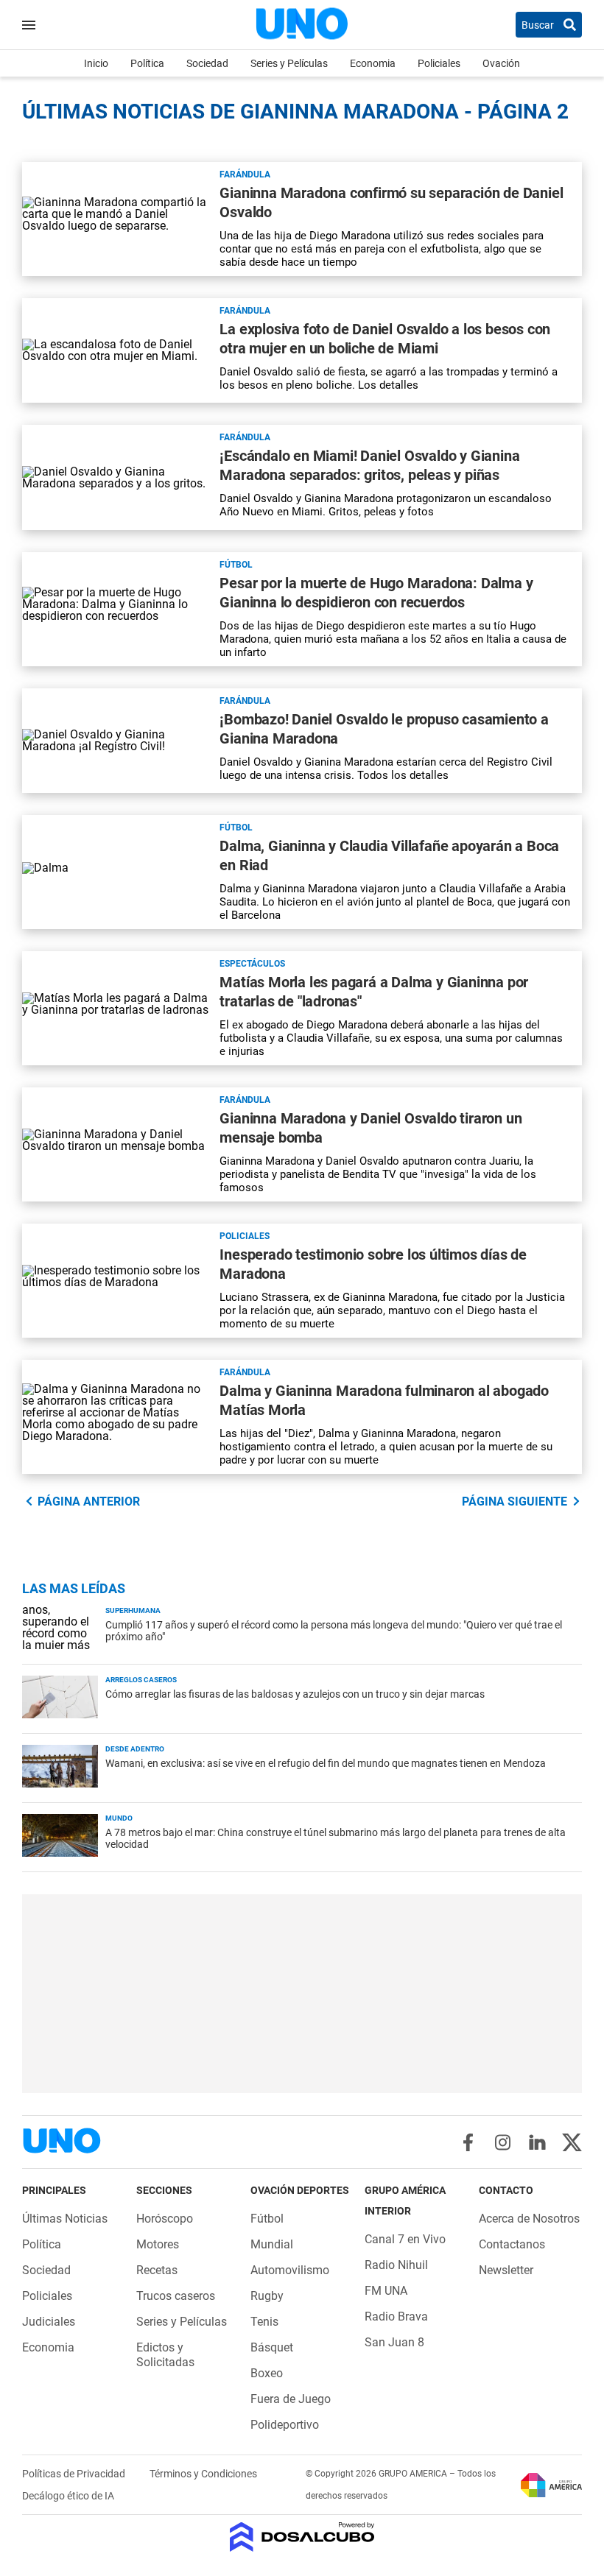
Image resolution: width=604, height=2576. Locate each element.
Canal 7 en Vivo (405, 2239)
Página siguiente (515, 1502)
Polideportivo (285, 2425)
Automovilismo (290, 2270)
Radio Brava (396, 2316)
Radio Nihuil (396, 2265)
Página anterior (89, 1502)
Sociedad (207, 63)
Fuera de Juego (291, 2399)
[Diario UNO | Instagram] (503, 2142)
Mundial (272, 2244)
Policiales (439, 63)
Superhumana (133, 1610)
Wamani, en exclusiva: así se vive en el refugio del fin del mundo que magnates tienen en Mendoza (326, 1763)
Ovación (501, 63)
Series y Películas (289, 63)
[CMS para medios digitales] (302, 2538)
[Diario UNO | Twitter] (572, 2142)
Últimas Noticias (65, 2219)
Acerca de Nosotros (529, 2219)
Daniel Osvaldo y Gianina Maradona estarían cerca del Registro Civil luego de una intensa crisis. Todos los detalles (386, 769)
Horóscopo (165, 2219)
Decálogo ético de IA (68, 2496)
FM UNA (386, 2291)
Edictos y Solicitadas (165, 2355)
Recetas (157, 2270)
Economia (373, 63)
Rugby (267, 2296)
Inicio (96, 63)
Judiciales (49, 2322)
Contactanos (512, 2244)
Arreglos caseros (141, 1680)
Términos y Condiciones (203, 2474)
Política (147, 63)
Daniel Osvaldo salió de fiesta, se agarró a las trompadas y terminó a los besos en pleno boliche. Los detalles (389, 378)
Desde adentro (135, 1749)
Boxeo (267, 2373)
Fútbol (236, 565)
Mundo (119, 1818)
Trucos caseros (176, 2296)
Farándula (245, 174)
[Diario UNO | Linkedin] (537, 2142)
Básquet (272, 2347)
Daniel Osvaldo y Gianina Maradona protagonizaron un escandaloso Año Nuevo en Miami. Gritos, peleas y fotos (386, 505)
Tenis (264, 2322)
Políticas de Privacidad (75, 2474)
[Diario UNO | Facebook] (468, 2142)
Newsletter (506, 2270)
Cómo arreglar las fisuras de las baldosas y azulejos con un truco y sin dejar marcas (295, 1694)
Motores (158, 2244)
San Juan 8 (394, 2342)
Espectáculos (252, 964)
